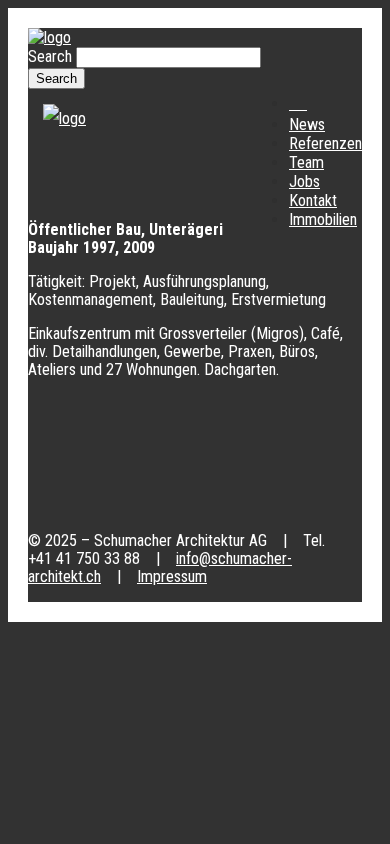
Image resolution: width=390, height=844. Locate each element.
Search (52, 56)
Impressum (172, 576)
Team (306, 162)
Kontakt (313, 200)
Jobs (304, 181)
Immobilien (323, 219)
